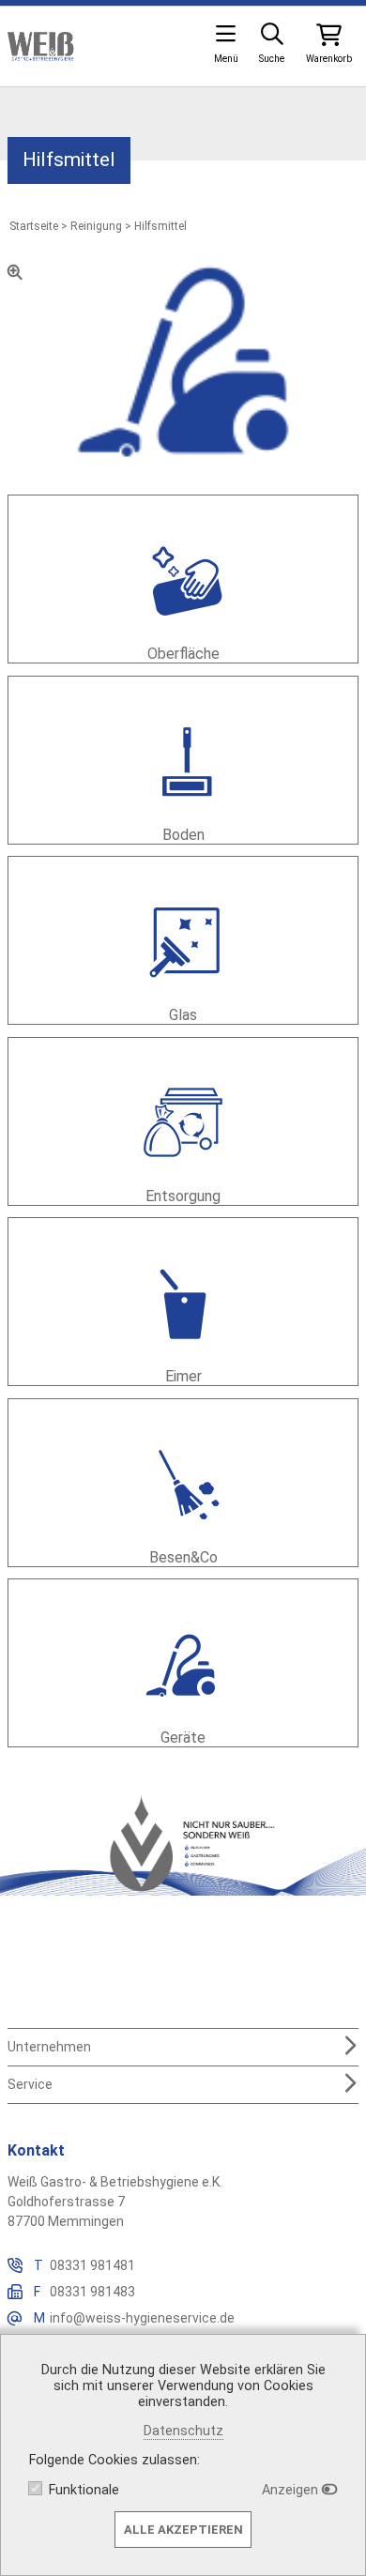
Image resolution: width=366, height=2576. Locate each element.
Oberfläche (183, 654)
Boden (183, 835)
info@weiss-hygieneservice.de (142, 2318)
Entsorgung (183, 1196)
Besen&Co (183, 1557)
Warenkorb (329, 59)
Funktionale (84, 2490)
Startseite (34, 226)
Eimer (183, 1376)
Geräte (183, 1738)
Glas (183, 1015)
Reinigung (96, 226)
